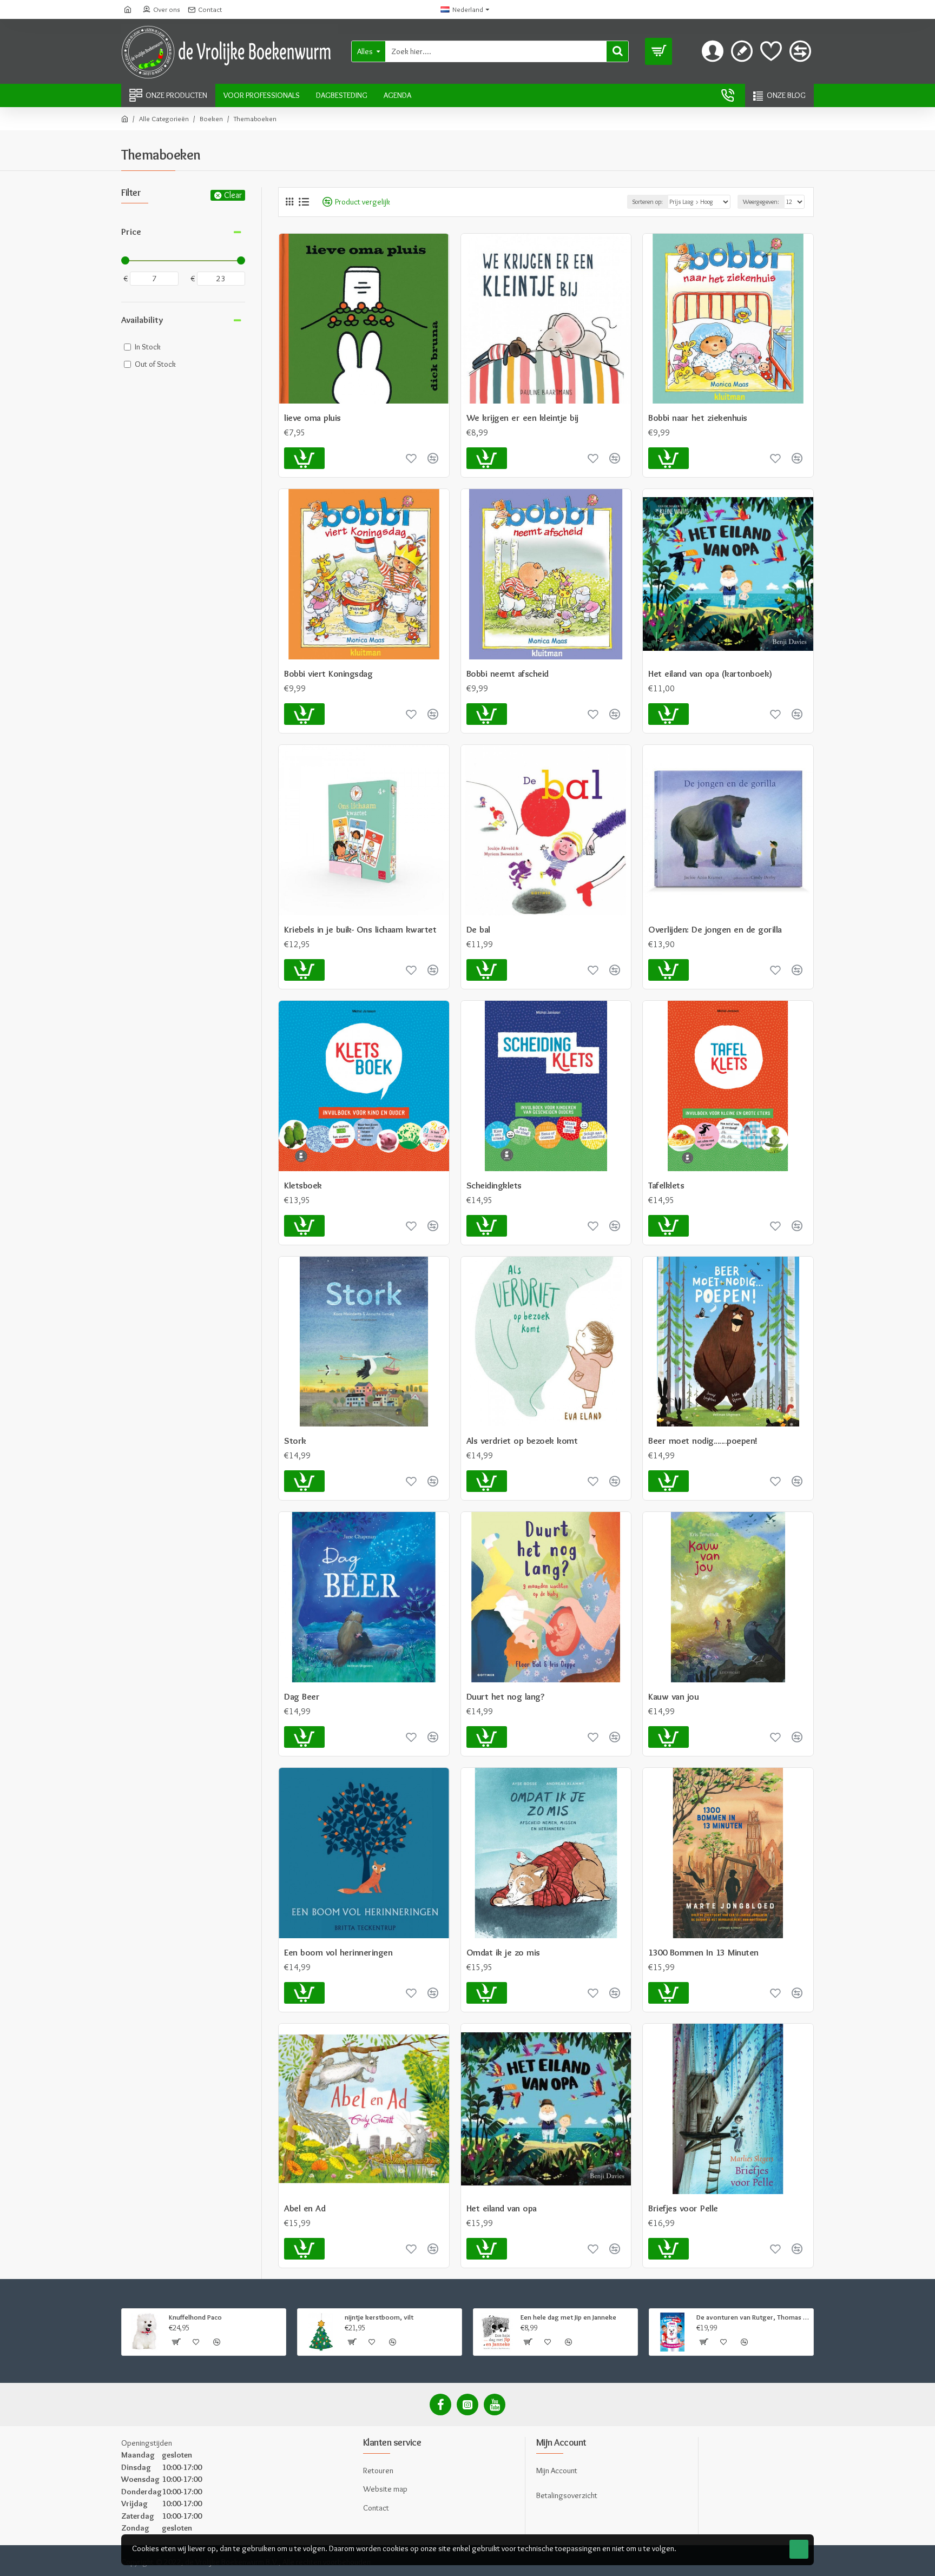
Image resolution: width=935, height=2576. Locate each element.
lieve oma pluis (312, 418)
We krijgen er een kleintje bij (522, 418)
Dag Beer (302, 1696)
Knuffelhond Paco (195, 2317)
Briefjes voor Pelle (683, 2208)
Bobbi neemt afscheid (508, 673)
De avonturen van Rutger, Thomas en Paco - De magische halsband (753, 2317)
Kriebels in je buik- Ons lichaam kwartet (360, 929)
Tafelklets (666, 1185)
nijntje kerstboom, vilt (379, 2317)
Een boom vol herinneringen (338, 1952)
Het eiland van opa (502, 2208)
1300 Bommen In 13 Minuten (703, 1952)
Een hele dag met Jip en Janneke (568, 2317)
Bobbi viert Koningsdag (328, 673)
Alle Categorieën (164, 118)
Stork (295, 1441)
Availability (142, 320)
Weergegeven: (761, 202)
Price (131, 232)
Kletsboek (303, 1185)
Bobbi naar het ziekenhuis (698, 418)
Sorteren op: (648, 202)
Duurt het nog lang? (505, 1696)
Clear (233, 195)
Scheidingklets (494, 1185)
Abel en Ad (305, 2208)
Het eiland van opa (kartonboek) (710, 673)
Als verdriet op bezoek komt (522, 1441)
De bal (478, 929)
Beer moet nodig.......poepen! (703, 1441)
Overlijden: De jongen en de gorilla (715, 929)
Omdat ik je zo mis (503, 1952)
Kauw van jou (673, 1696)
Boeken (211, 118)
